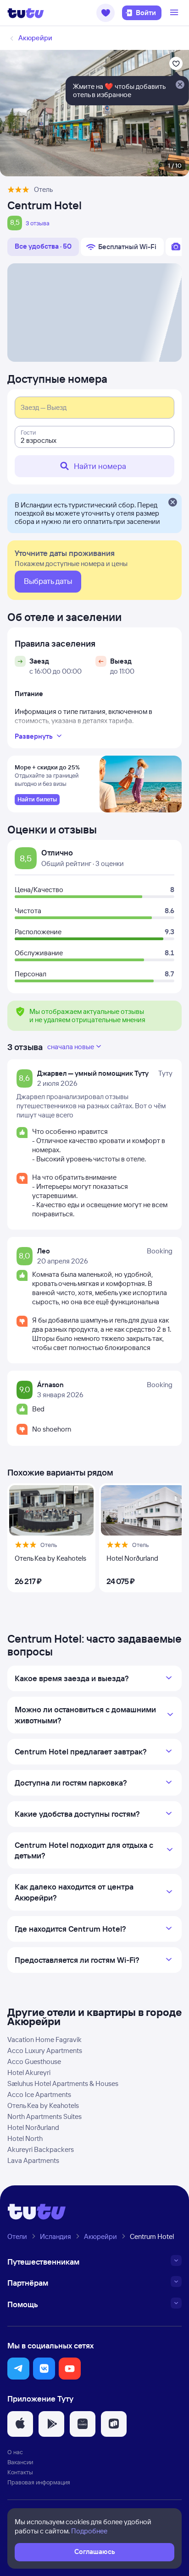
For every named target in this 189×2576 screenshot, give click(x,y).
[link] (37, 800)
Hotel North (25, 2138)
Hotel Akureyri (29, 2072)
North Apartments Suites (44, 2116)
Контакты (20, 2472)
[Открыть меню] (175, 13)
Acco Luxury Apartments (45, 2050)
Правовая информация (39, 2482)
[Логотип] (26, 13)
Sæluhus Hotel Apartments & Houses (63, 2083)
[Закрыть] (172, 503)
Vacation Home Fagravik (44, 2040)
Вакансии (20, 2462)
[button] (106, 13)
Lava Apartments (33, 2160)
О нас (15, 2452)
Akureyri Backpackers (41, 2149)
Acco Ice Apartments (39, 2094)
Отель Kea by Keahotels (43, 2105)
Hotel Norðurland (33, 2127)
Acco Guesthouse (34, 2061)
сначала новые (71, 1047)
